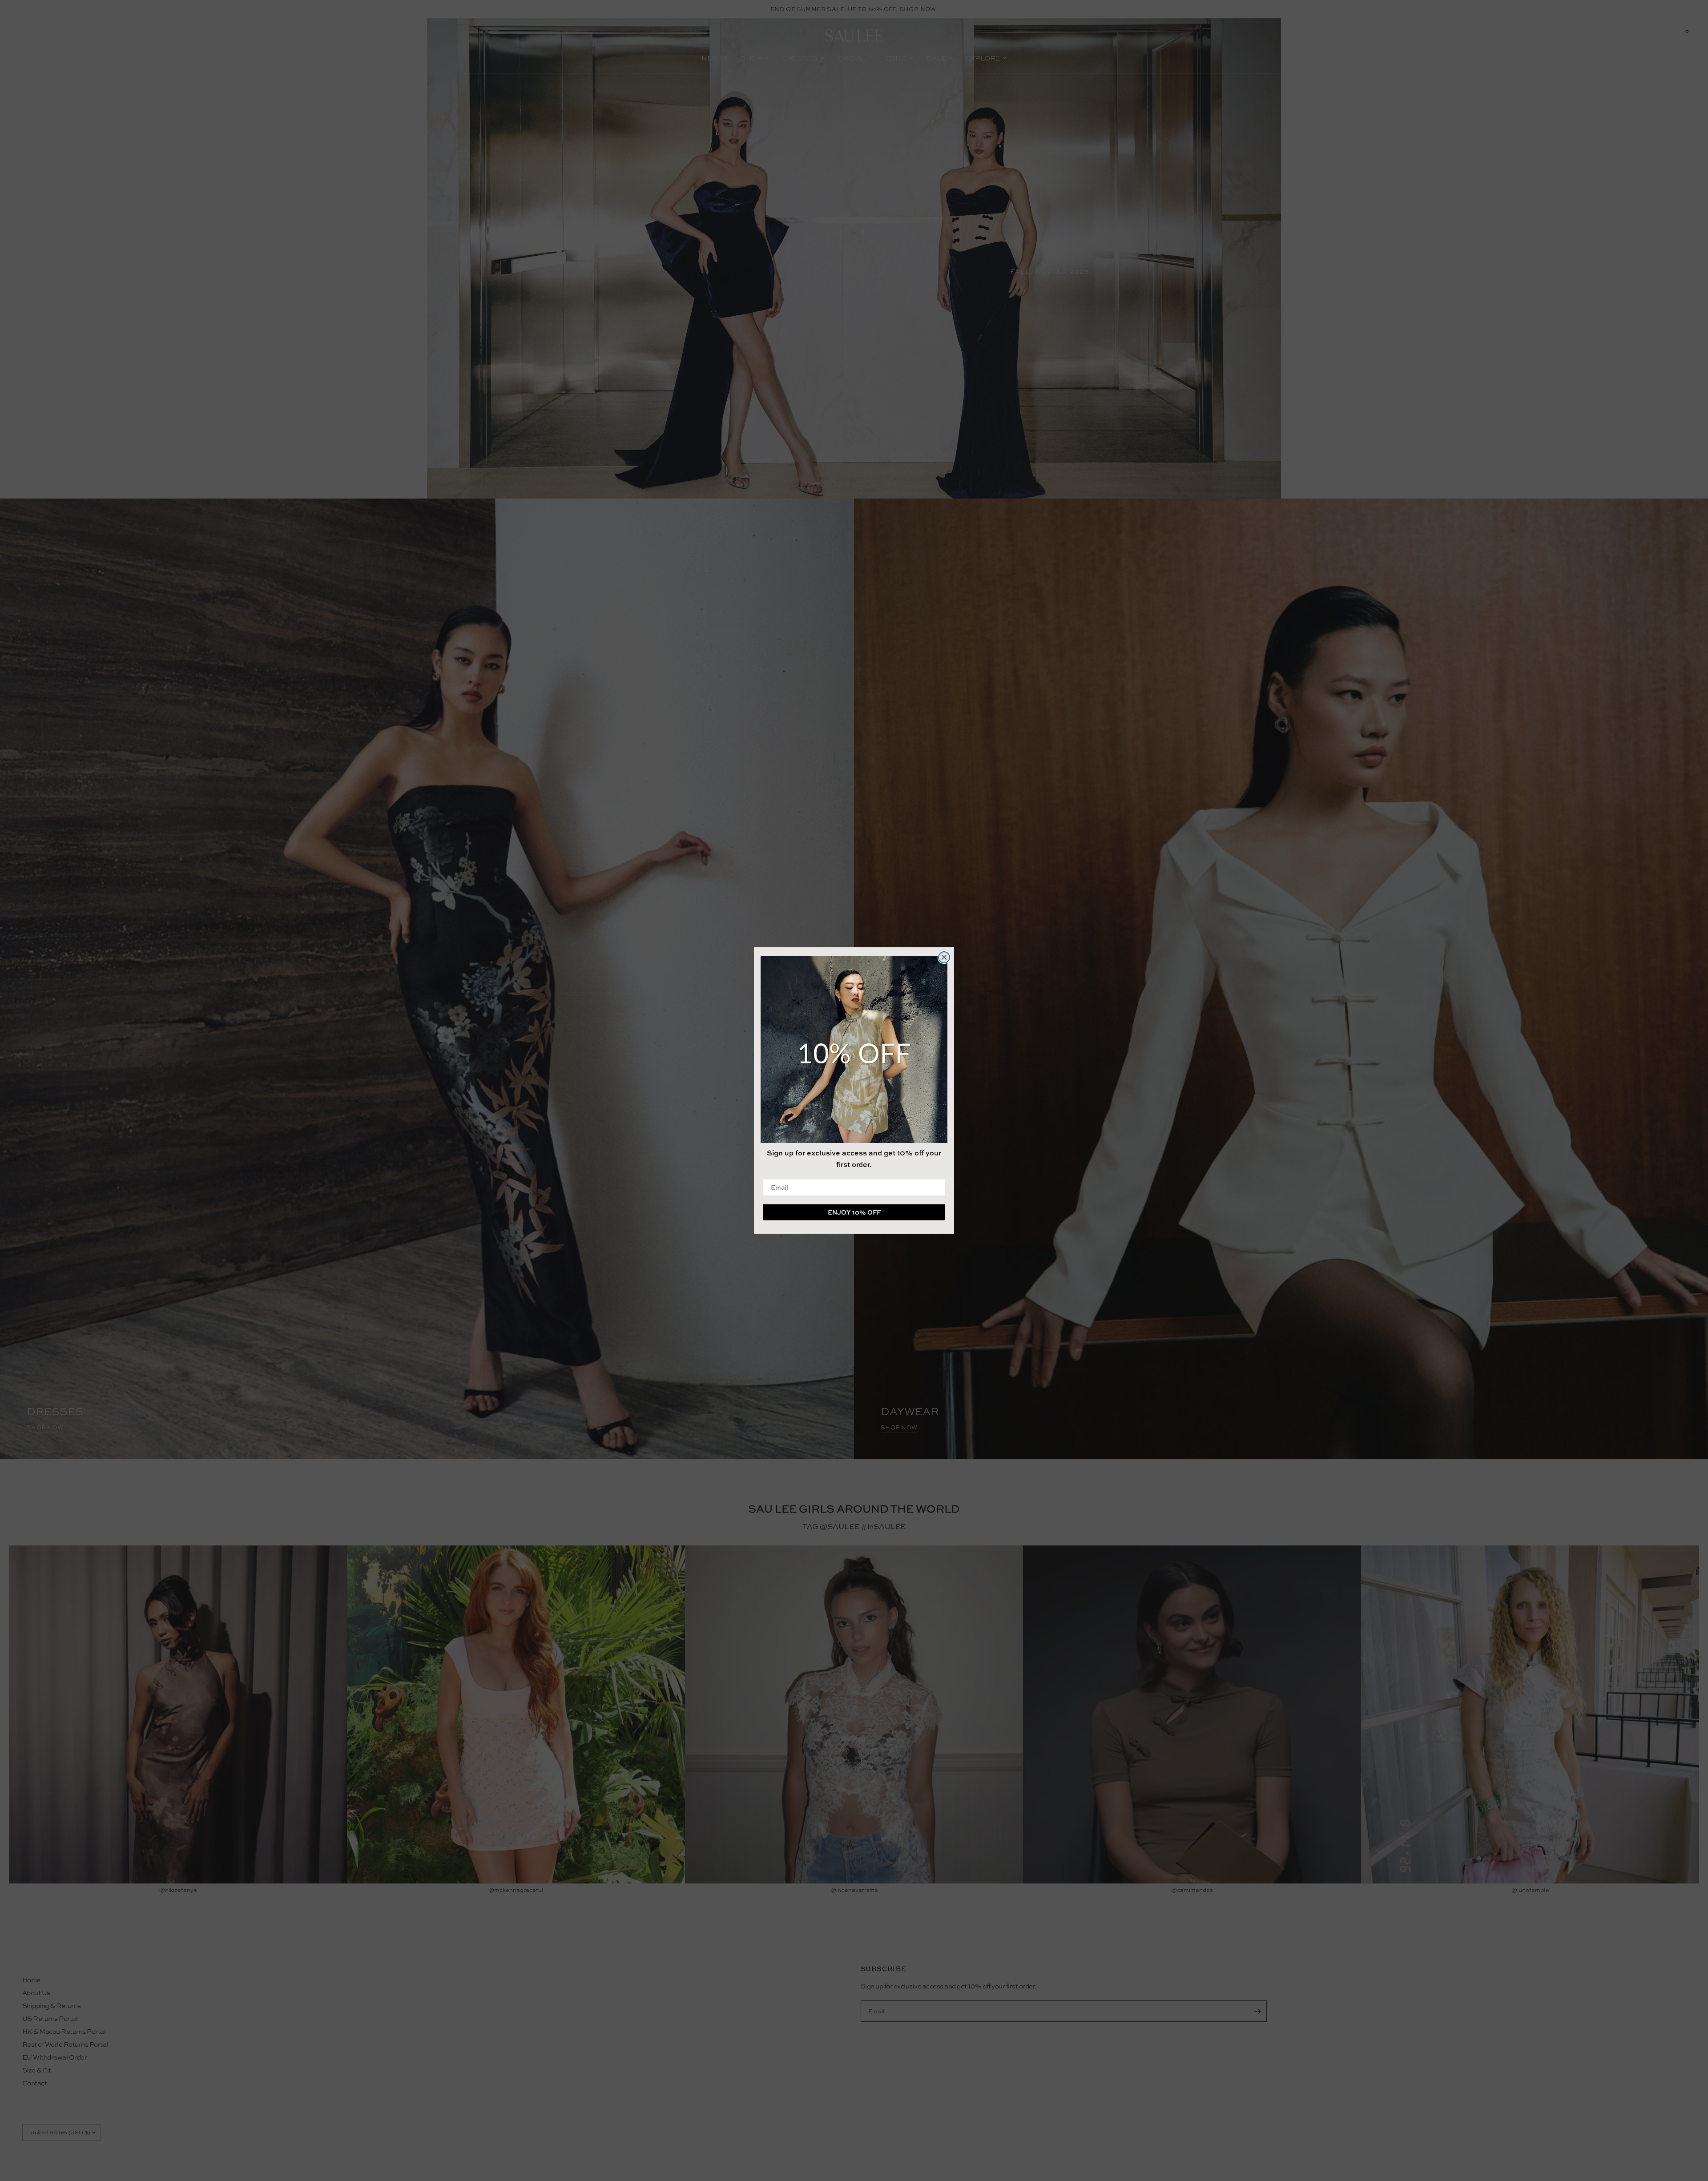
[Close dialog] (944, 957)
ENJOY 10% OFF (854, 1212)
